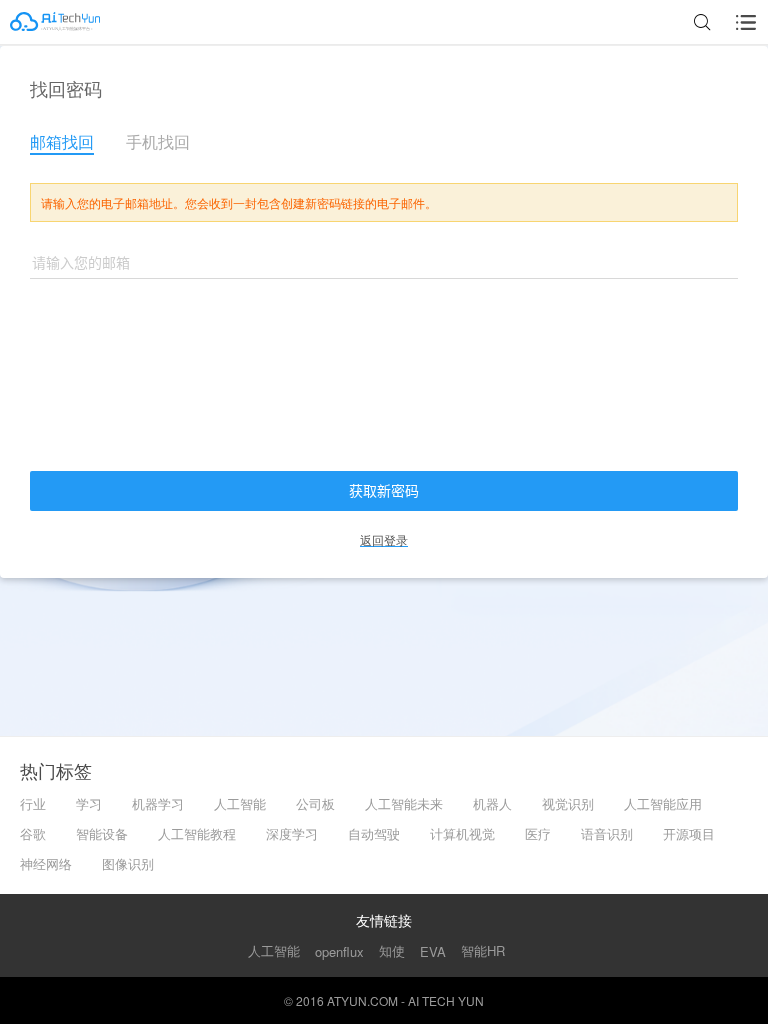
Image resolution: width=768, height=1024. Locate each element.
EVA (433, 951)
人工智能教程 (197, 833)
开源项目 (689, 833)
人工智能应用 (663, 803)
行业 (33, 803)
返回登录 (384, 539)
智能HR (483, 950)
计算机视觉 (462, 833)
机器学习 (158, 803)
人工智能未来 (404, 803)
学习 (89, 803)
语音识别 (607, 833)
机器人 (492, 803)
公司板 (315, 803)
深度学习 (292, 833)
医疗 (538, 833)
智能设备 (102, 833)
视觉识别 (568, 803)
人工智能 (240, 803)
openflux (339, 951)
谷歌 (33, 833)
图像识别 (128, 863)
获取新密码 (384, 491)
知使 (392, 950)
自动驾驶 (374, 833)
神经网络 (46, 863)
